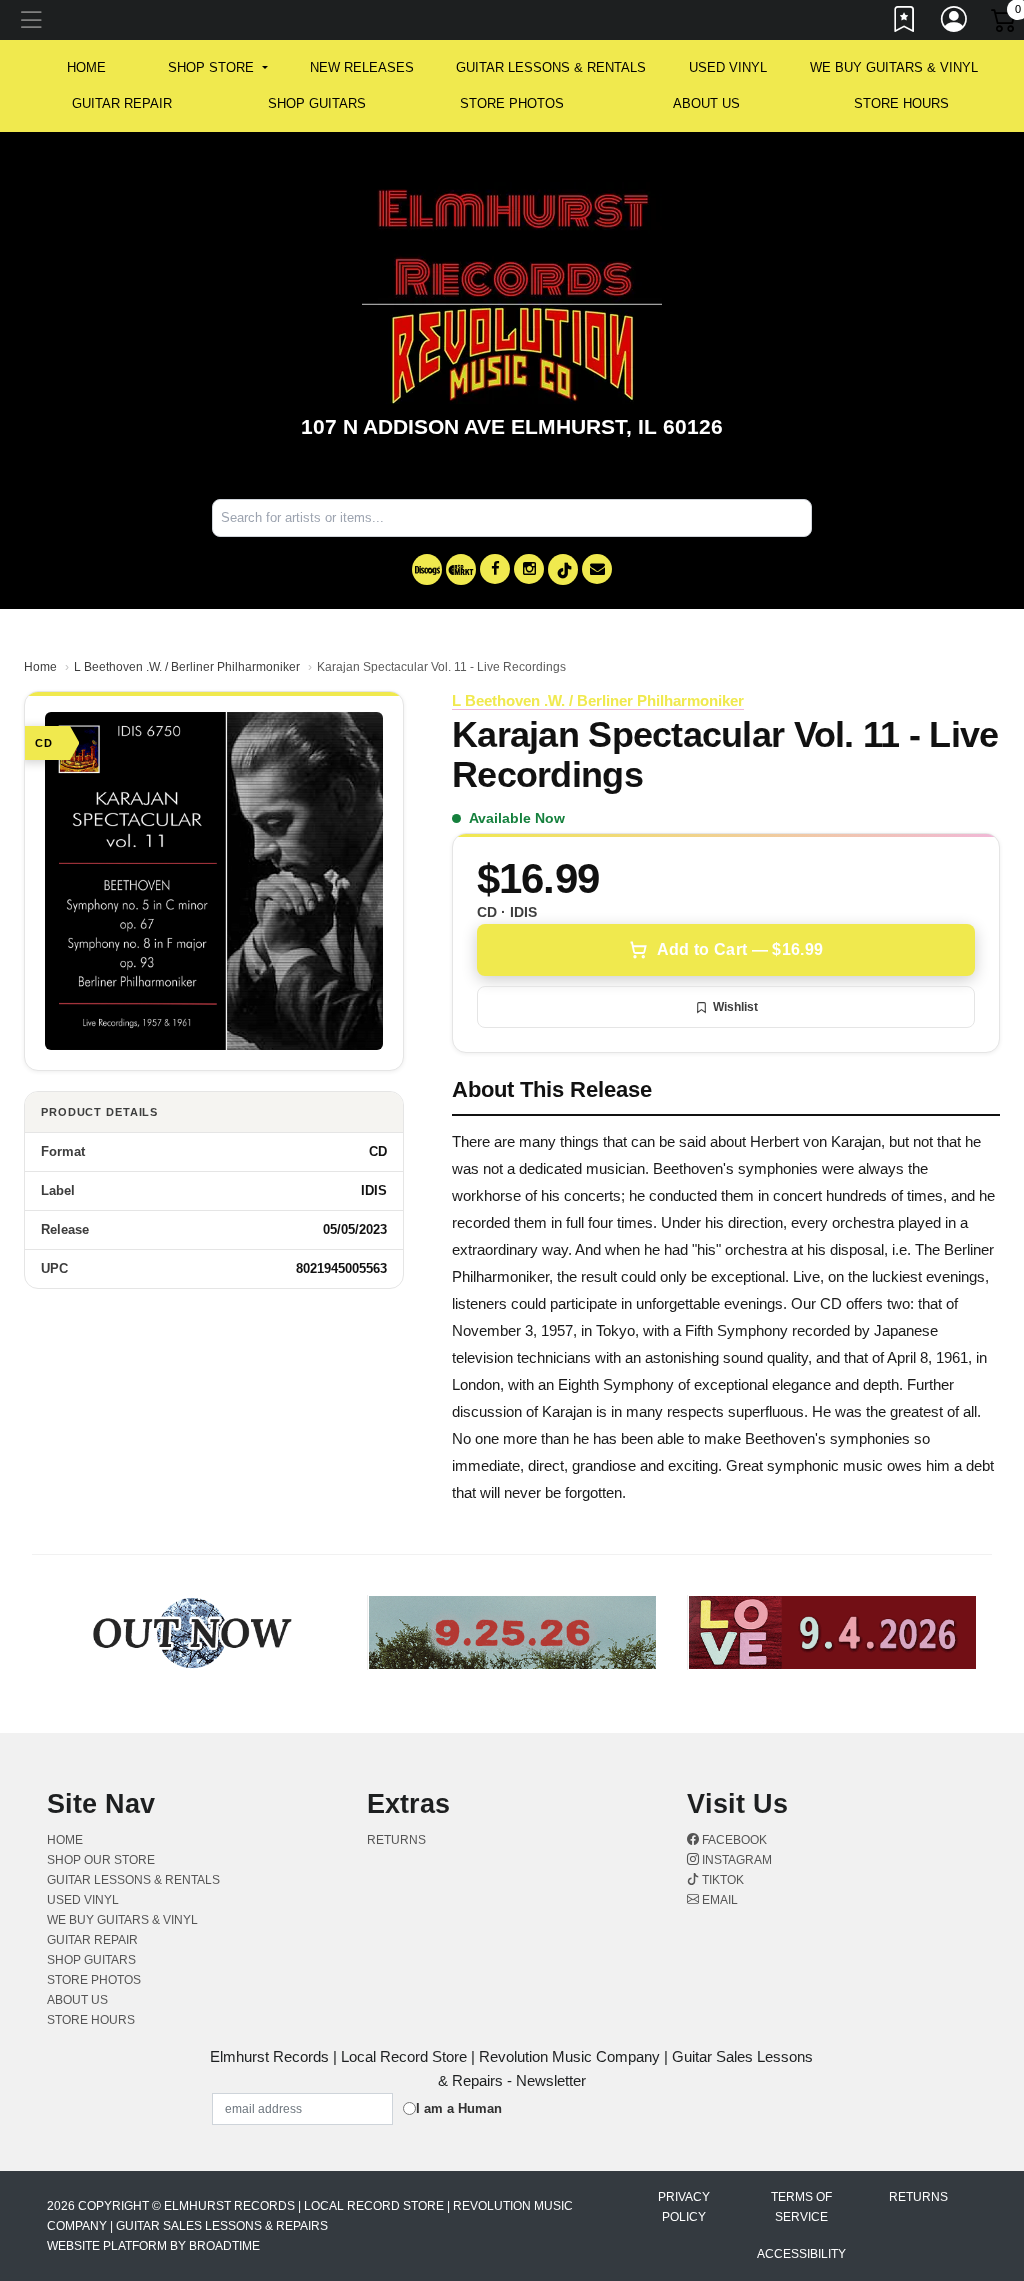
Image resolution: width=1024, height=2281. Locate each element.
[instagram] (529, 569)
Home (40, 667)
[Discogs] (427, 569)
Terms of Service (801, 2207)
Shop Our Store (101, 1860)
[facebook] (495, 569)
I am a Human (459, 2108)
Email (718, 1900)
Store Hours (901, 103)
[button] (217, 68)
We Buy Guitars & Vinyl (894, 67)
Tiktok (721, 1880)
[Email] (597, 569)
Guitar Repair (122, 103)
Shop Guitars (317, 103)
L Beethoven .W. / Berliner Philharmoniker (187, 667)
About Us (706, 103)
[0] (1005, 24)
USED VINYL (728, 67)
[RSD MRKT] (461, 569)
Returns (396, 1840)
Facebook (733, 1840)
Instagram (735, 1860)
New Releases (362, 67)
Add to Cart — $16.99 (740, 949)
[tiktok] (563, 569)
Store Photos (512, 103)
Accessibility (801, 2254)
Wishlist (735, 1007)
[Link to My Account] (955, 23)
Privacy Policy (684, 2207)
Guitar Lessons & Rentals (551, 67)
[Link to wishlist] (905, 23)
